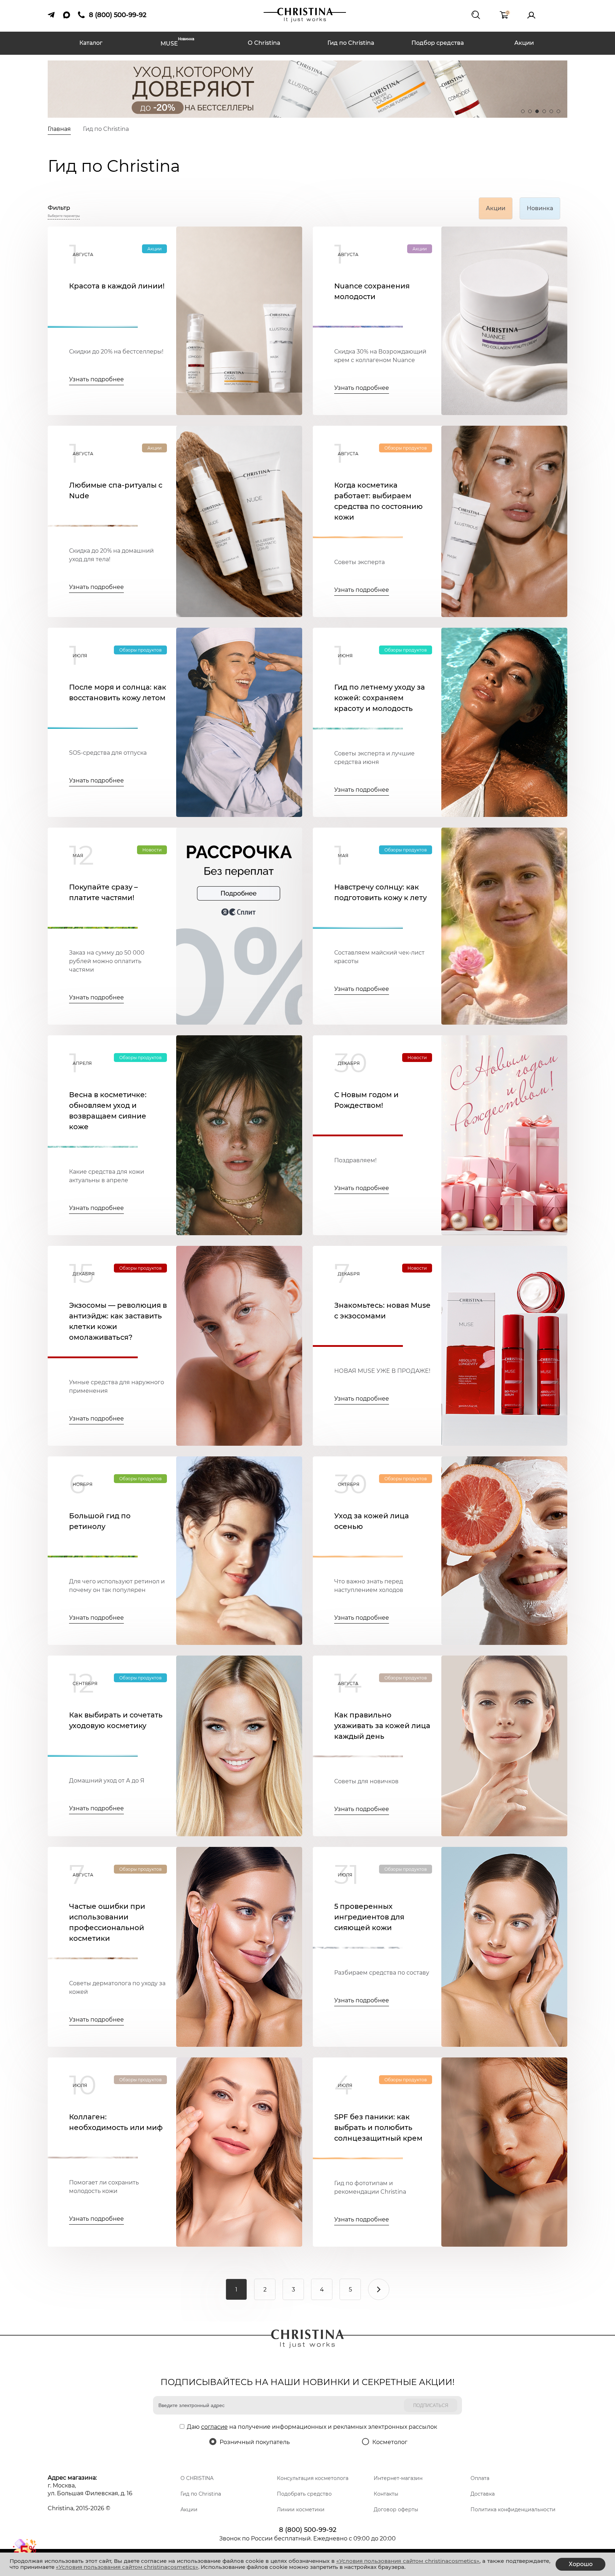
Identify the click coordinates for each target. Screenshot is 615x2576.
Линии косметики (301, 2509)
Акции (524, 43)
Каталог (91, 43)
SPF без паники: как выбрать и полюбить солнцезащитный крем (378, 2128)
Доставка (483, 2494)
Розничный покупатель (255, 2442)
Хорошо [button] (581, 2564)
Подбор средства (438, 43)
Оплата (480, 2478)
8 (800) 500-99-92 (308, 2530)
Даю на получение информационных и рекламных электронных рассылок (312, 2427)
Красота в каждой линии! (117, 286)
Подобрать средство (304, 2494)
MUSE (177, 43)
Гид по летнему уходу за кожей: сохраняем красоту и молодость (380, 698)
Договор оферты (396, 2509)
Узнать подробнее (96, 379)
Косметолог (390, 2442)
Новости (152, 850)
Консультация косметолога (313, 2478)
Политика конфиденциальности (513, 2509)
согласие (214, 2427)
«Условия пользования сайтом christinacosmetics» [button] (408, 2561)
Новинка (540, 208)
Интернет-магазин (398, 2478)
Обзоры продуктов (406, 448)
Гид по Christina (351, 43)
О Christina (264, 43)
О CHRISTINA (197, 2478)
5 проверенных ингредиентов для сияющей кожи (369, 1917)
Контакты (386, 2494)
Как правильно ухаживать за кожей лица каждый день (382, 1726)
